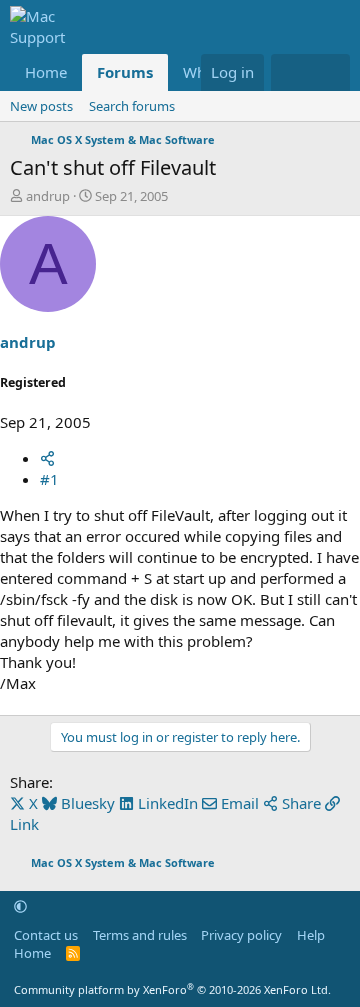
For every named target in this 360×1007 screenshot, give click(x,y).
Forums (125, 72)
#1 (49, 479)
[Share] (47, 458)
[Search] (330, 72)
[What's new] (290, 72)
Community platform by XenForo (172, 989)
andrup (48, 196)
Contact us (46, 935)
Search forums (132, 106)
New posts (41, 106)
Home (46, 72)
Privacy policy (241, 935)
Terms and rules (140, 935)
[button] (20, 906)
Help (311, 935)
